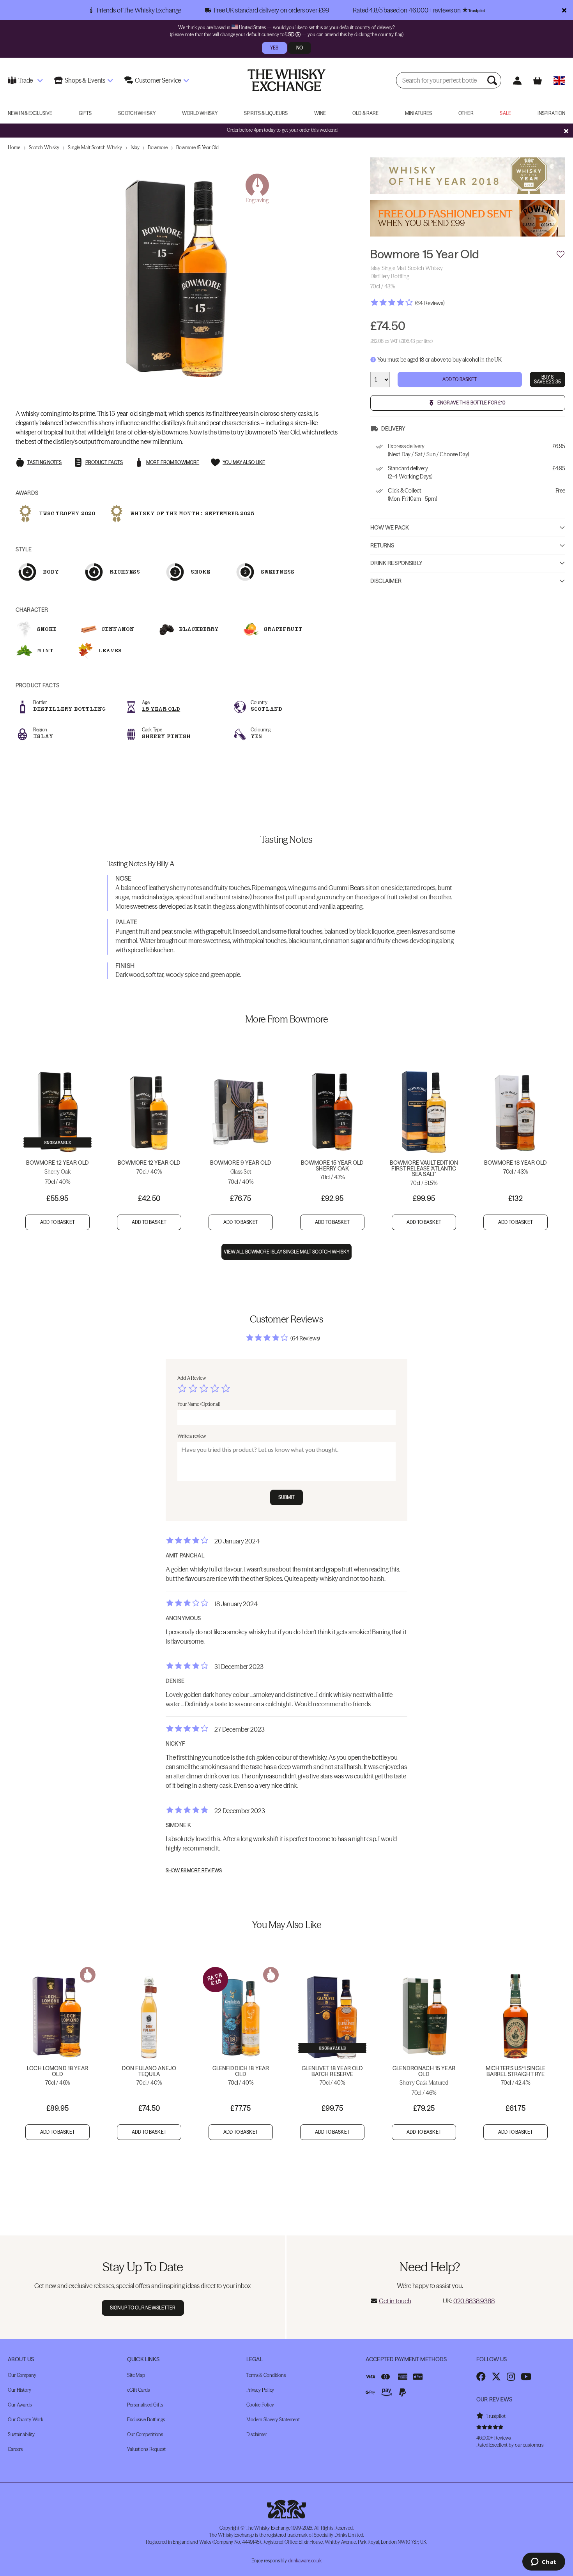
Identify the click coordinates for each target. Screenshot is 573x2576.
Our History (19, 2390)
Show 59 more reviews (194, 1871)
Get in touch (395, 2301)
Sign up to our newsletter (143, 2308)
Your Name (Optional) (199, 1404)
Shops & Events (85, 80)
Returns (382, 546)
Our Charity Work (26, 2420)
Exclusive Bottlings (146, 2420)
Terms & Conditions (266, 2375)
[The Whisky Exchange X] (496, 2376)
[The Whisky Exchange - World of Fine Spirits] (286, 80)
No (300, 48)
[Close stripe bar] (566, 131)
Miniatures (418, 113)
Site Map (136, 2375)
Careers (15, 2449)
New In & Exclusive (30, 113)
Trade (26, 80)
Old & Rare (365, 113)
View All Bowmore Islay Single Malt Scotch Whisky (287, 1252)
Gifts (85, 113)
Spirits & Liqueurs (266, 113)
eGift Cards (138, 2390)
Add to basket (57, 1222)
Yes (274, 48)
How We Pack (390, 528)
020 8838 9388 (474, 2301)
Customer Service (158, 80)
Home (14, 147)
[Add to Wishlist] (561, 254)
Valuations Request (146, 2449)
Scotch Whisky (137, 113)
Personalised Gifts (145, 2405)
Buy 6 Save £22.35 (547, 380)
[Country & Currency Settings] (559, 80)
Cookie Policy (260, 2405)
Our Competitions (145, 2434)
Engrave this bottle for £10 (471, 403)
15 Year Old (161, 709)
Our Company (22, 2375)
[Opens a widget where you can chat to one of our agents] (544, 2562)
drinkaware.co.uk (305, 2561)
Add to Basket (460, 380)
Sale (505, 113)
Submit (287, 1497)
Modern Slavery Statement (273, 2420)
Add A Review (192, 1378)
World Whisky (200, 113)
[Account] (517, 80)
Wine (320, 113)
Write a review (192, 1436)
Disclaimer (386, 581)
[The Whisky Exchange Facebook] (481, 2376)
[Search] (493, 80)
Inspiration (551, 113)
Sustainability (21, 2434)
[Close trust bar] (564, 10)
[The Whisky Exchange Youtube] (526, 2376)
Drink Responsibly (396, 563)
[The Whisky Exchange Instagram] (511, 2376)
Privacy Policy (260, 2390)
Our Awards (20, 2405)
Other (466, 113)
